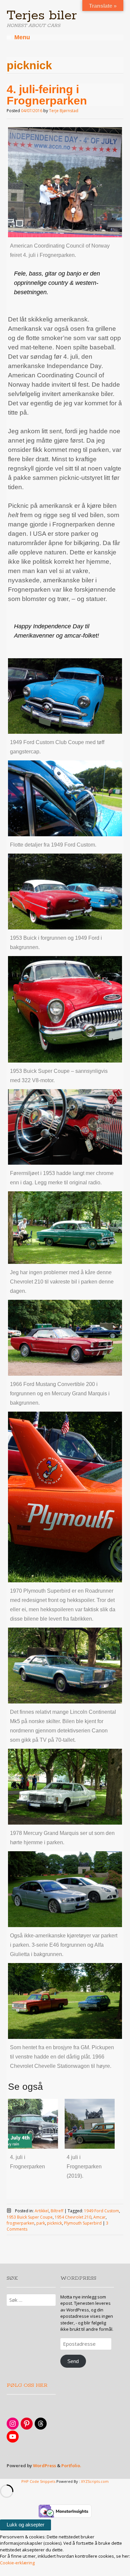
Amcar (99, 2217)
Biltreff (57, 2211)
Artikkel (42, 2211)
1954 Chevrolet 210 (73, 2217)
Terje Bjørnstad (64, 111)
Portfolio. (71, 2466)
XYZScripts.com (95, 2481)
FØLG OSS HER (27, 2385)
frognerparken (20, 2223)
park (41, 2223)
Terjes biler (42, 16)
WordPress (44, 2466)
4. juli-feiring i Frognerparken (47, 95)
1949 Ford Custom (101, 2211)
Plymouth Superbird (83, 2223)
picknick (54, 2223)
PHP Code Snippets (38, 2481)
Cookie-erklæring (17, 2563)
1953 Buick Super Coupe (30, 2217)
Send (73, 2361)
